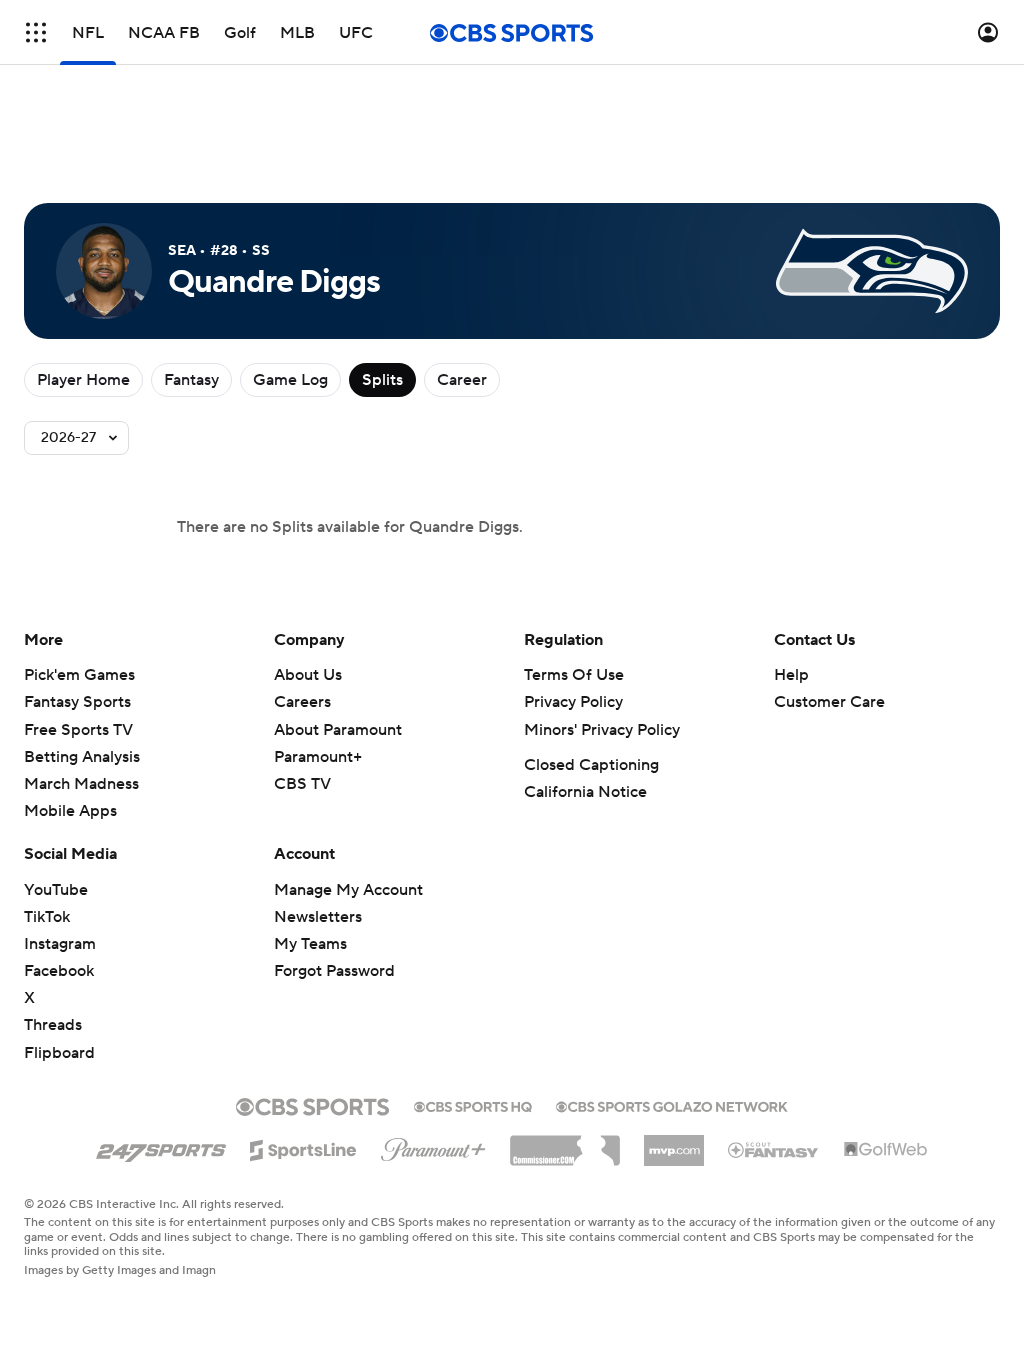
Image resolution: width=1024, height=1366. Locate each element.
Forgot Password (334, 971)
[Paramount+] (433, 1146)
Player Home (83, 380)
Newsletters (318, 917)
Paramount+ (318, 757)
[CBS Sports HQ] (473, 1105)
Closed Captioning (591, 765)
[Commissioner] (565, 1143)
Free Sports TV (78, 730)
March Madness (81, 784)
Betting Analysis (82, 757)
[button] (36, 32)
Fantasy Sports (77, 702)
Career (462, 380)
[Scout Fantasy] (774, 1149)
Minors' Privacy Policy (602, 730)
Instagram (60, 944)
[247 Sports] (161, 1147)
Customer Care (829, 702)
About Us (308, 675)
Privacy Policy (573, 702)
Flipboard (59, 1053)
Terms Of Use (574, 675)
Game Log (290, 380)
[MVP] (674, 1143)
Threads (53, 1025)
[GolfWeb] (886, 1150)
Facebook (59, 971)
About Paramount (338, 730)
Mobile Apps (70, 811)
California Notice (585, 792)
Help (791, 675)
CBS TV (302, 784)
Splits (382, 380)
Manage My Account (348, 890)
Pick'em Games (79, 675)
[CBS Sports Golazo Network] (672, 1105)
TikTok (47, 917)
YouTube (56, 890)
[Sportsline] (303, 1147)
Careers (302, 702)
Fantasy (191, 380)
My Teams (310, 944)
